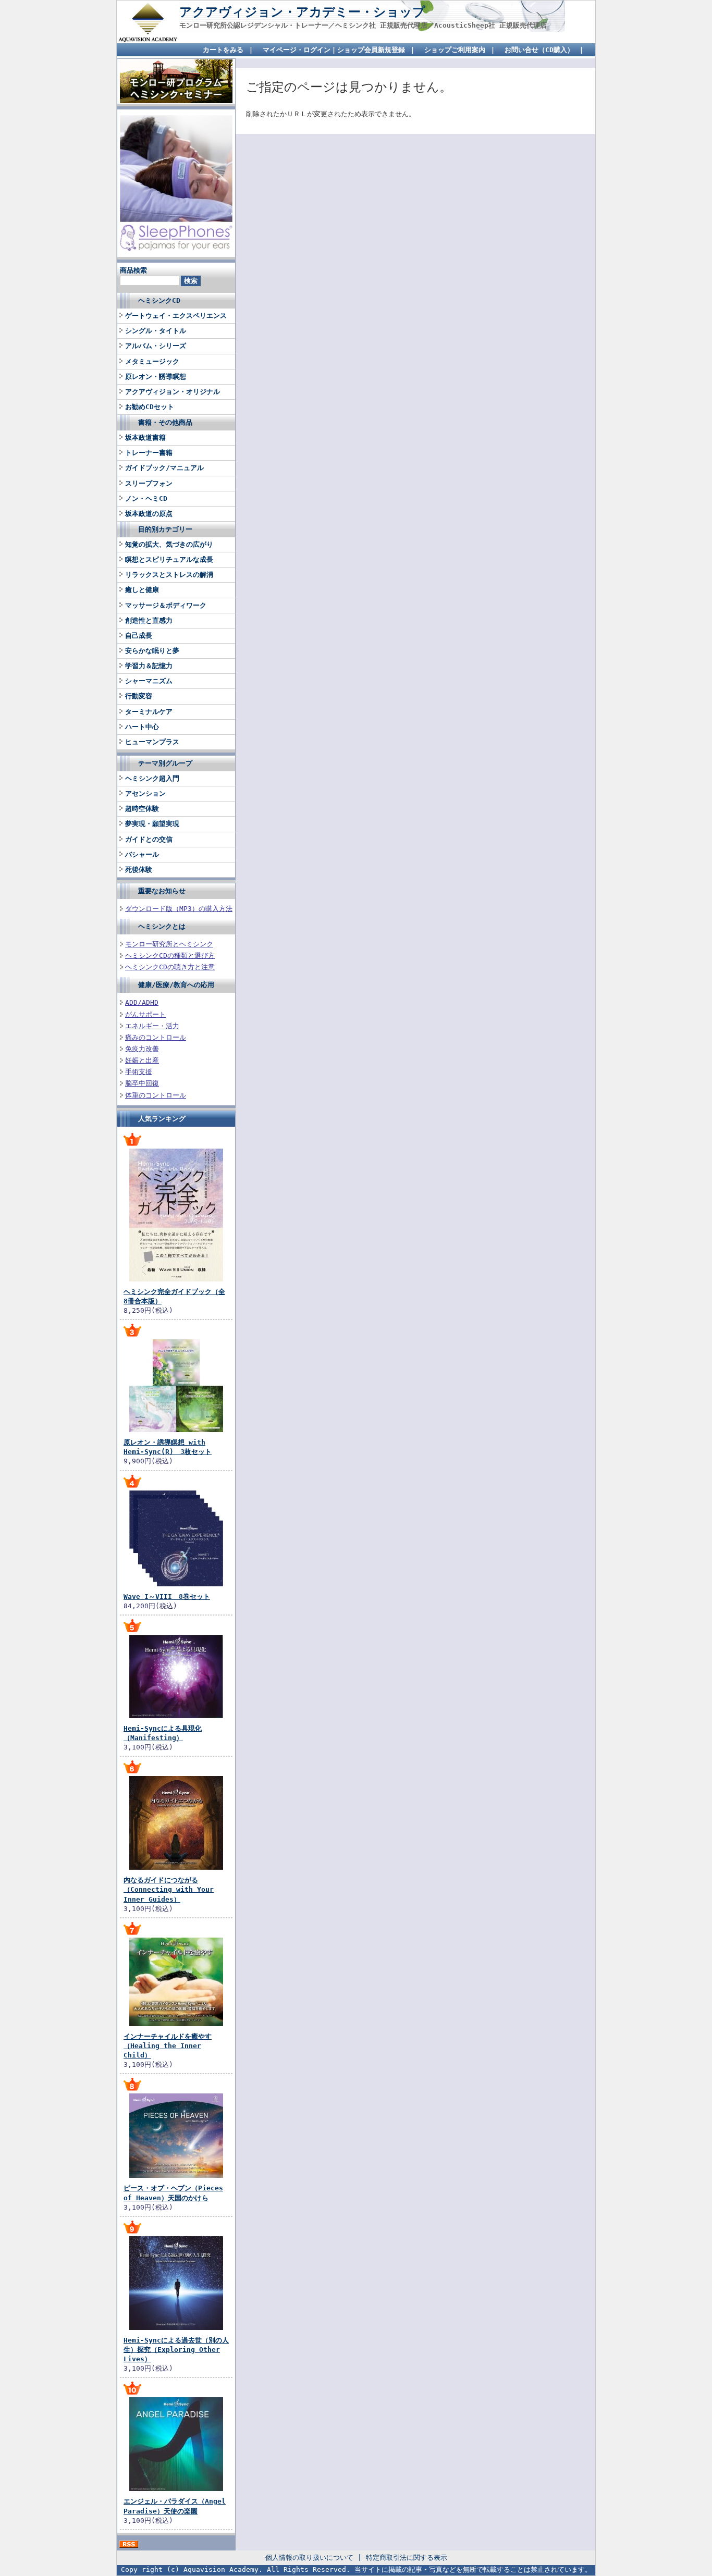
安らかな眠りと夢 (152, 651)
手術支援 (139, 1072)
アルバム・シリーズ (156, 346)
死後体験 (139, 870)
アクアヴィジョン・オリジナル (173, 392)
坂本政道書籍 (145, 437)
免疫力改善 (142, 1049)
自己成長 (139, 636)
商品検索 (133, 270)
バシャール (142, 854)
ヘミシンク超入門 (152, 778)
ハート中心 (142, 727)
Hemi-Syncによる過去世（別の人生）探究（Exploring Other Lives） (176, 2350)
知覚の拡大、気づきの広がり (169, 544)
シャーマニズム (149, 681)
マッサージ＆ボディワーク (166, 605)
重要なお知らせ (162, 891)
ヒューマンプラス (152, 742)
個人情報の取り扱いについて (309, 2557)
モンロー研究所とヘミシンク (169, 944)
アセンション (145, 793)
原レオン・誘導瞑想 (156, 377)
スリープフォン (149, 483)
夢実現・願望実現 (152, 824)
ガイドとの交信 (149, 839)
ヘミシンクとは (162, 926)
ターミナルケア (149, 712)
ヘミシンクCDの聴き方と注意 (170, 967)
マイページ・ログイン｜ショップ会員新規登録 (334, 50)
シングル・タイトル (156, 331)
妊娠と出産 (142, 1060)
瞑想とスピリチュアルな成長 (169, 559)
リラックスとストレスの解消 (169, 575)
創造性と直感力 (149, 620)
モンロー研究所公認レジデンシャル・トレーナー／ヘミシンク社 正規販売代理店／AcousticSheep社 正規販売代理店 (363, 25)
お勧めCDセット (150, 407)
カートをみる (223, 50)
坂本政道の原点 (149, 514)
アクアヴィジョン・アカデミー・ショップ (302, 12)
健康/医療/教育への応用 (176, 985)
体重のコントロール (156, 1095)
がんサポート (145, 1014)
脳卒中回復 (142, 1083)
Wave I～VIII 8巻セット (167, 1597)
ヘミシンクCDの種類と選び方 (170, 956)
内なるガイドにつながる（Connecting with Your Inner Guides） (169, 1889)
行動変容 (139, 696)
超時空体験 (142, 809)
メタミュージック (152, 361)
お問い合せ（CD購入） (539, 50)
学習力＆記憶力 (149, 666)
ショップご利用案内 (455, 50)
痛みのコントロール (156, 1037)
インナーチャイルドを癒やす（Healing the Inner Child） (168, 2046)
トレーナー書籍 (149, 453)
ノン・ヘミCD (146, 498)
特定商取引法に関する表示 (407, 2557)
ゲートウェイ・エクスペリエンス (176, 316)
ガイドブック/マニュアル (164, 468)
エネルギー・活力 (152, 1026)
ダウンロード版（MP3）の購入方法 (179, 909)
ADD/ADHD (142, 1002)
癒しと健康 (142, 590)
